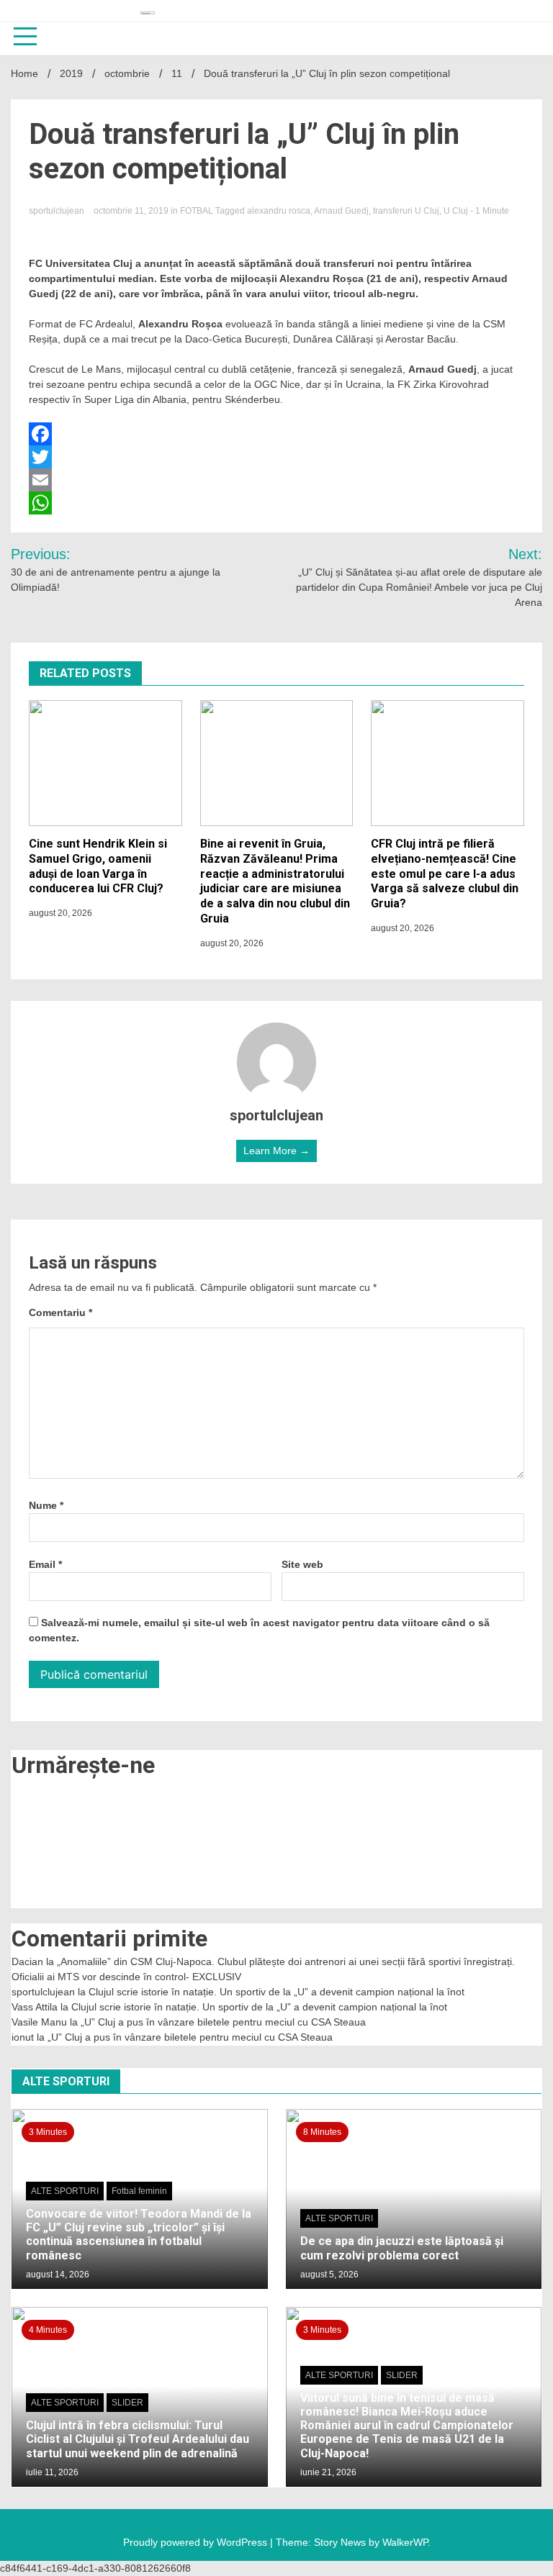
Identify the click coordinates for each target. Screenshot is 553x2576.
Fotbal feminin (139, 2191)
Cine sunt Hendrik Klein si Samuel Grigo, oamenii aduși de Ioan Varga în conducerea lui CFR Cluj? (98, 866)
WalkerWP (405, 2542)
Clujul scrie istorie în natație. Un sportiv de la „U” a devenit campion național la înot (276, 1992)
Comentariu (60, 1312)
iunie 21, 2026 (328, 2472)
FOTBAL (197, 211)
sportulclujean (58, 211)
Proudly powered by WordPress (197, 2542)
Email (45, 1564)
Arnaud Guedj (341, 211)
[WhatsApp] (276, 503)
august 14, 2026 (58, 2275)
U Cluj (456, 211)
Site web (302, 1564)
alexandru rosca (279, 211)
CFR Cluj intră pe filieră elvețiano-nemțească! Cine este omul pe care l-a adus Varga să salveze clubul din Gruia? (445, 874)
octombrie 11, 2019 (132, 211)
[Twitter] (276, 457)
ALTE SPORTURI (65, 2191)
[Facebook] (276, 434)
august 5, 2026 (329, 2275)
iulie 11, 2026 (52, 2472)
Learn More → (276, 1151)
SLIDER (127, 2403)
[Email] (276, 480)
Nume (46, 1505)
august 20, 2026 (60, 913)
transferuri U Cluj (406, 211)
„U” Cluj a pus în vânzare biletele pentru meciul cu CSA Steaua (223, 2022)
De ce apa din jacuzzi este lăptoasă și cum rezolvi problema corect (402, 2248)
